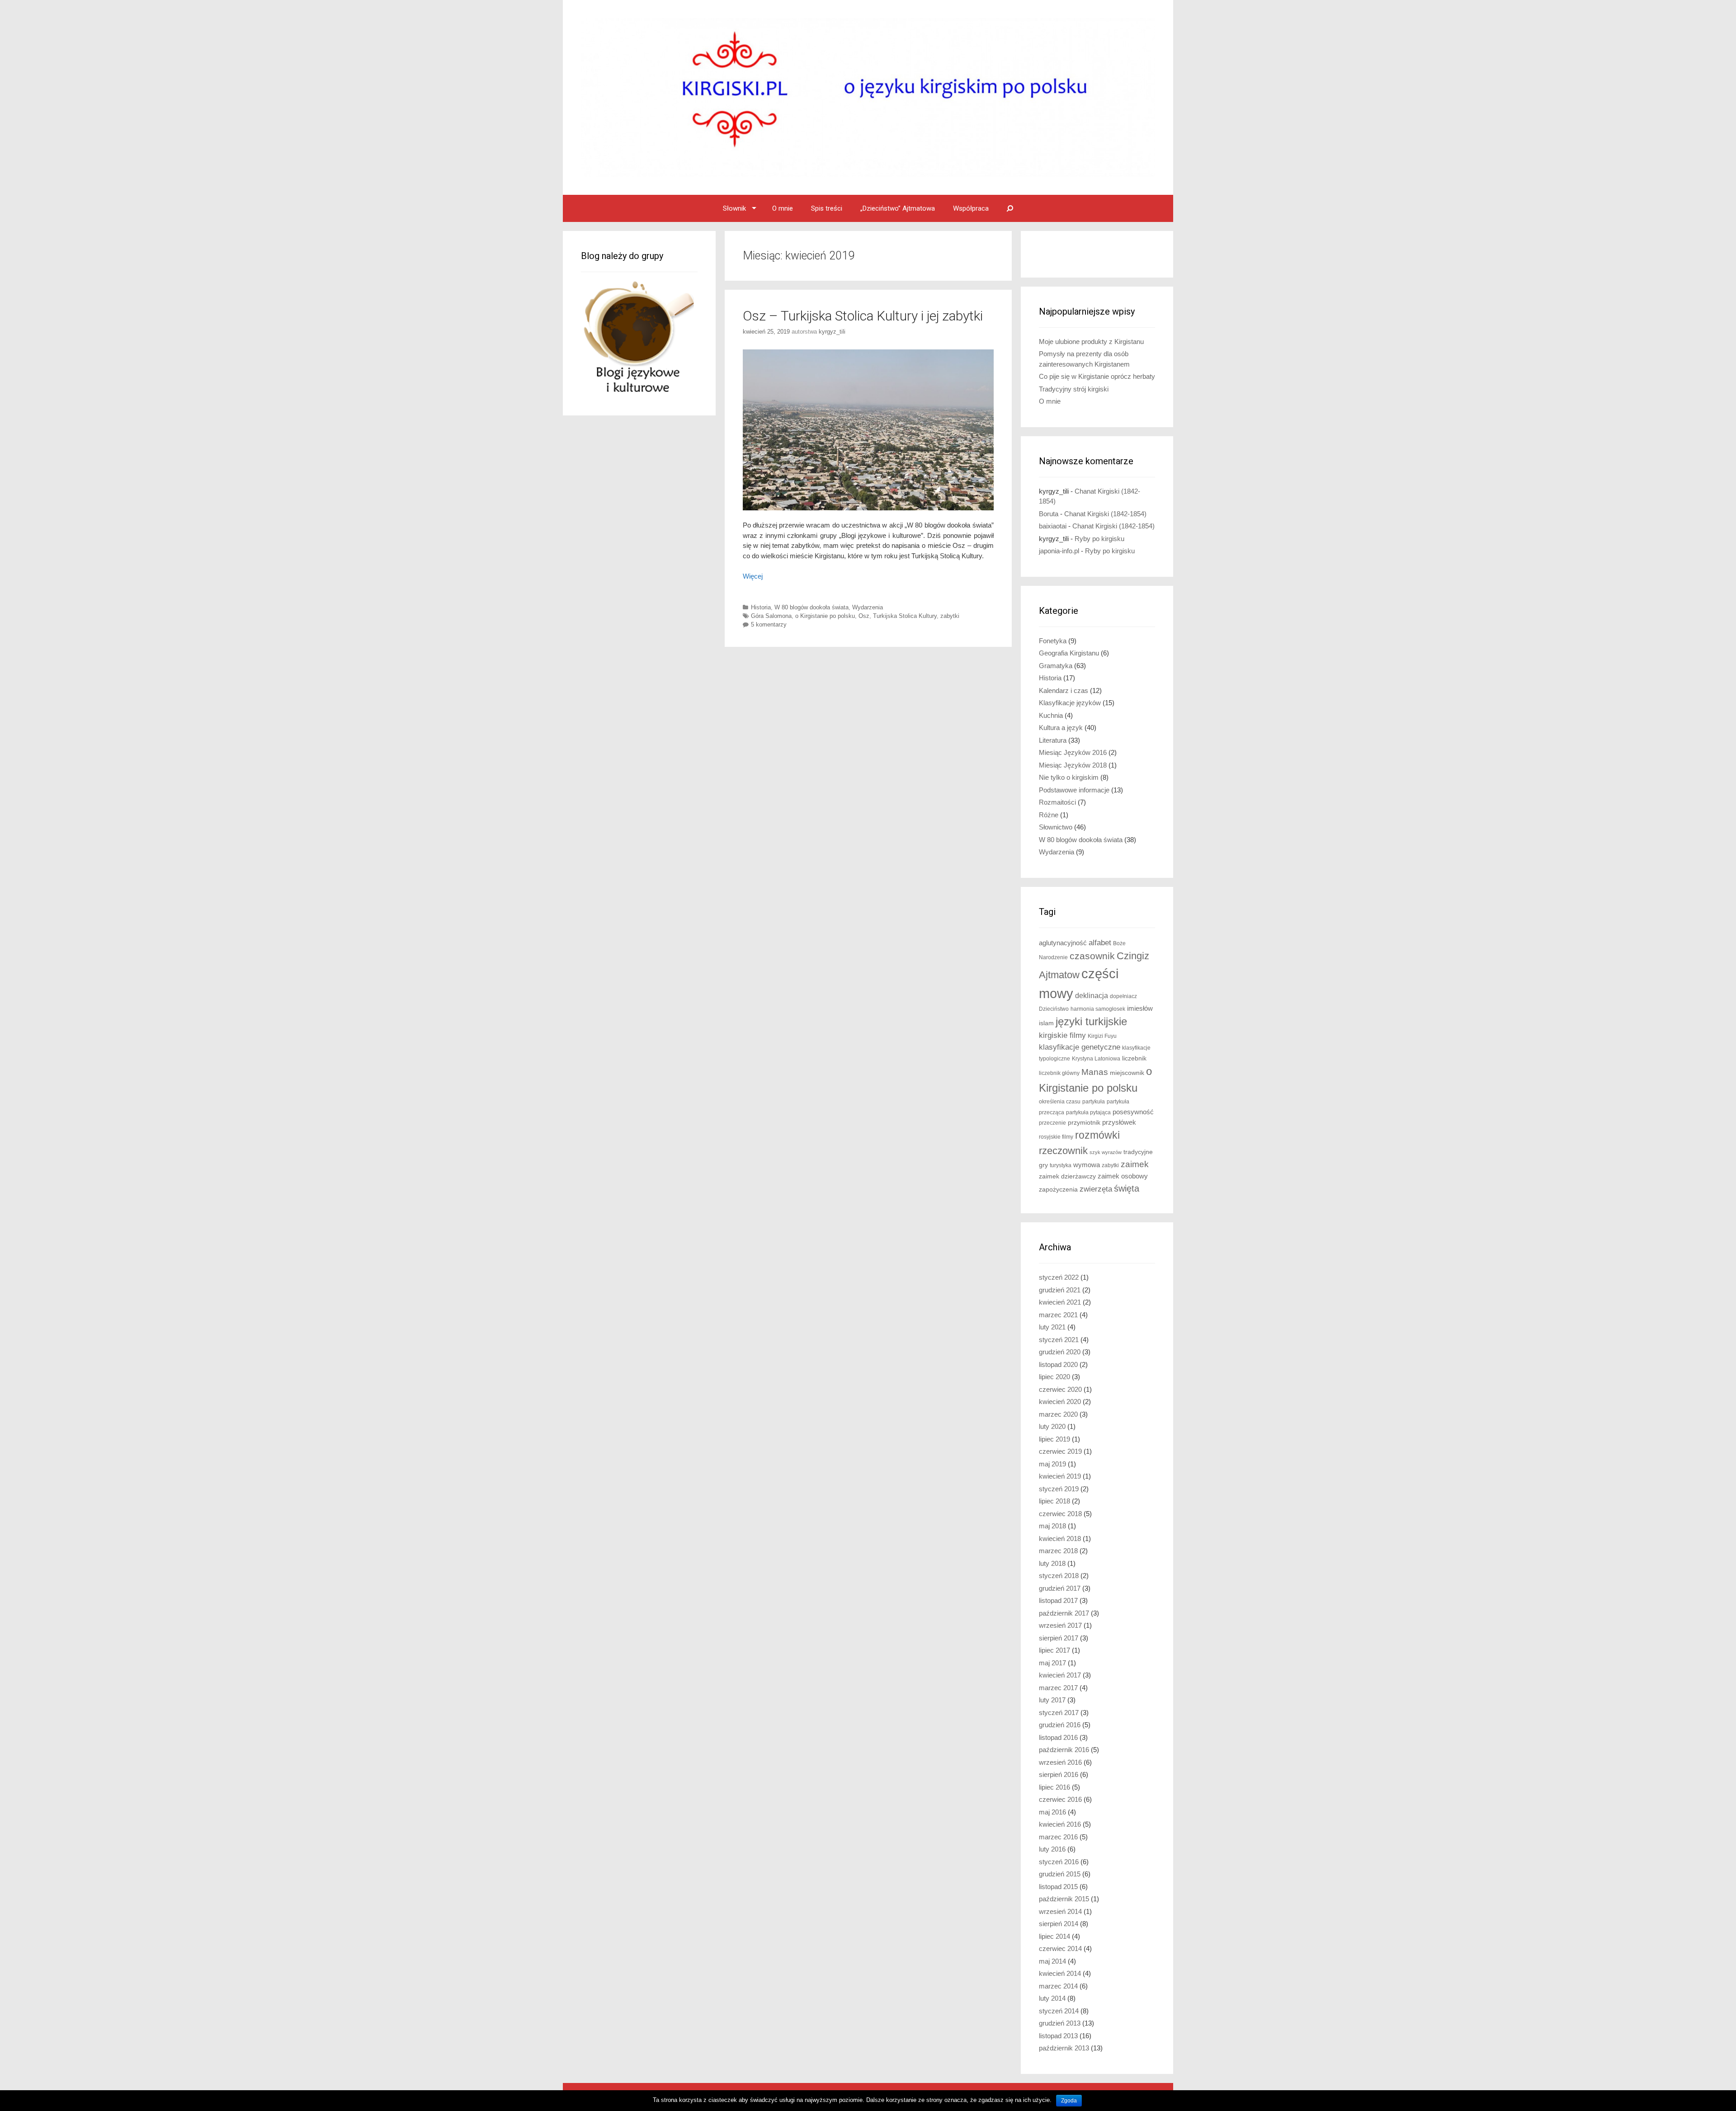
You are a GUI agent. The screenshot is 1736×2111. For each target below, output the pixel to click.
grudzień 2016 (1060, 1725)
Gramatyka (1056, 666)
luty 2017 (1052, 1700)
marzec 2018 (1058, 1551)
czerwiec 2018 (1060, 1514)
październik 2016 (1064, 1750)
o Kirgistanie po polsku (825, 616)
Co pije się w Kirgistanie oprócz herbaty (1097, 376)
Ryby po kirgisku (1099, 539)
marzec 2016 (1058, 1837)
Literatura (1053, 740)
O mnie (783, 208)
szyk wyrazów (1106, 1152)
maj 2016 (1052, 1812)
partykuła (1094, 1102)
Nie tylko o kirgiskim (1069, 777)
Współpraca (971, 208)
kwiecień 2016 (1060, 1824)
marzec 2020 (1058, 1414)
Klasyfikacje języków (1070, 703)
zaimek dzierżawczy (1067, 1176)
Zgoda (1069, 2101)
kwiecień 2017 (1060, 1675)
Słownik (734, 208)
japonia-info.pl (1059, 551)
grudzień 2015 (1060, 1874)
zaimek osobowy (1123, 1176)
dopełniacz (1123, 996)
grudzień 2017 (1060, 1588)
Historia (761, 607)
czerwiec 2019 (1060, 1451)
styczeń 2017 (1059, 1713)
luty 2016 (1052, 1849)
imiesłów (1140, 1008)
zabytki (950, 616)
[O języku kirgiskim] (868, 97)
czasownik (1092, 956)
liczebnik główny (1059, 1073)
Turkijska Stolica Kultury (905, 616)
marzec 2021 (1058, 1315)
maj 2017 (1052, 1663)
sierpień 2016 (1059, 1774)
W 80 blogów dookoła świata (811, 607)
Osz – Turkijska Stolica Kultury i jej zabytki (863, 316)
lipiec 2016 (1054, 1787)
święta (1127, 1188)
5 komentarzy (769, 624)
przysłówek (1119, 1122)
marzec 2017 (1058, 1688)
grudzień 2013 (1060, 2023)
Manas (1095, 1072)
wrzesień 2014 (1060, 1911)
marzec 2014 (1058, 1986)
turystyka (1061, 1165)
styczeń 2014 (1059, 2011)
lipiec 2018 (1054, 1501)
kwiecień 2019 (1060, 1476)
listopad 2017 (1058, 1600)
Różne (1049, 815)
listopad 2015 (1058, 1887)
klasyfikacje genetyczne (1080, 1047)
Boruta (1049, 514)
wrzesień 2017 (1060, 1625)
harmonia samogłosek (1098, 1009)
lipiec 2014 (1054, 1936)
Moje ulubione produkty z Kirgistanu (1091, 342)
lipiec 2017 (1054, 1650)
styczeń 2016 (1059, 1862)
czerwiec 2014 (1060, 1948)
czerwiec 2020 (1060, 1389)
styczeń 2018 (1059, 1576)
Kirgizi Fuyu (1102, 1036)
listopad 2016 (1058, 1737)
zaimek (1135, 1164)
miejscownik (1127, 1073)
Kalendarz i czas (1064, 690)
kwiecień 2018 (1060, 1538)
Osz (864, 616)
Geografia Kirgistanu (1069, 653)
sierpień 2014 (1059, 1924)
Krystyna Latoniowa (1096, 1059)
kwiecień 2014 (1060, 1973)
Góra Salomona (771, 616)
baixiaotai (1053, 526)
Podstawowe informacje (1074, 790)
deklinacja (1092, 995)
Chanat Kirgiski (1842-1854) (1105, 514)
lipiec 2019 (1054, 1439)
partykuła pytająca (1088, 1112)
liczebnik (1134, 1058)
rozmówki (1097, 1135)
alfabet (1100, 943)
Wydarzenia (868, 607)
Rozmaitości (1057, 802)
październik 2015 (1064, 1899)
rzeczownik (1063, 1151)
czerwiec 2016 (1060, 1799)
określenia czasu (1060, 1102)
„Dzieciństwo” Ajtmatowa (898, 208)
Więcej (753, 576)
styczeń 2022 (1059, 1277)
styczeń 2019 (1059, 1489)
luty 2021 (1052, 1327)
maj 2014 (1052, 1961)
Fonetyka (1053, 641)
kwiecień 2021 (1060, 1302)
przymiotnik (1084, 1123)
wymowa (1087, 1165)
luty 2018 (1052, 1563)
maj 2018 (1052, 1526)
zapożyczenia (1058, 1190)
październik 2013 (1064, 2048)
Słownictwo (1056, 827)
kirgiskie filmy (1062, 1035)
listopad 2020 (1058, 1364)
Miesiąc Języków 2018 (1073, 765)
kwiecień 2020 (1060, 1402)
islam (1046, 1023)
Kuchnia (1051, 715)
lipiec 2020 (1054, 1377)
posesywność (1133, 1112)
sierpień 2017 (1059, 1638)
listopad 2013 (1058, 2036)
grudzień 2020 (1060, 1352)
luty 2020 (1052, 1426)
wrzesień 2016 (1060, 1762)
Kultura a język (1061, 728)
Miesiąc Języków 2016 (1073, 752)
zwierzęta (1096, 1189)
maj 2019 (1052, 1464)
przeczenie (1052, 1123)
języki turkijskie (1091, 1022)
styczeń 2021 (1059, 1340)
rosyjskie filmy (1056, 1137)
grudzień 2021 (1060, 1290)
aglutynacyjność (1063, 943)
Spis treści (827, 208)
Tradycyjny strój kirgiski (1074, 389)
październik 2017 (1064, 1613)
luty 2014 (1052, 1998)
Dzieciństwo (1054, 1009)
